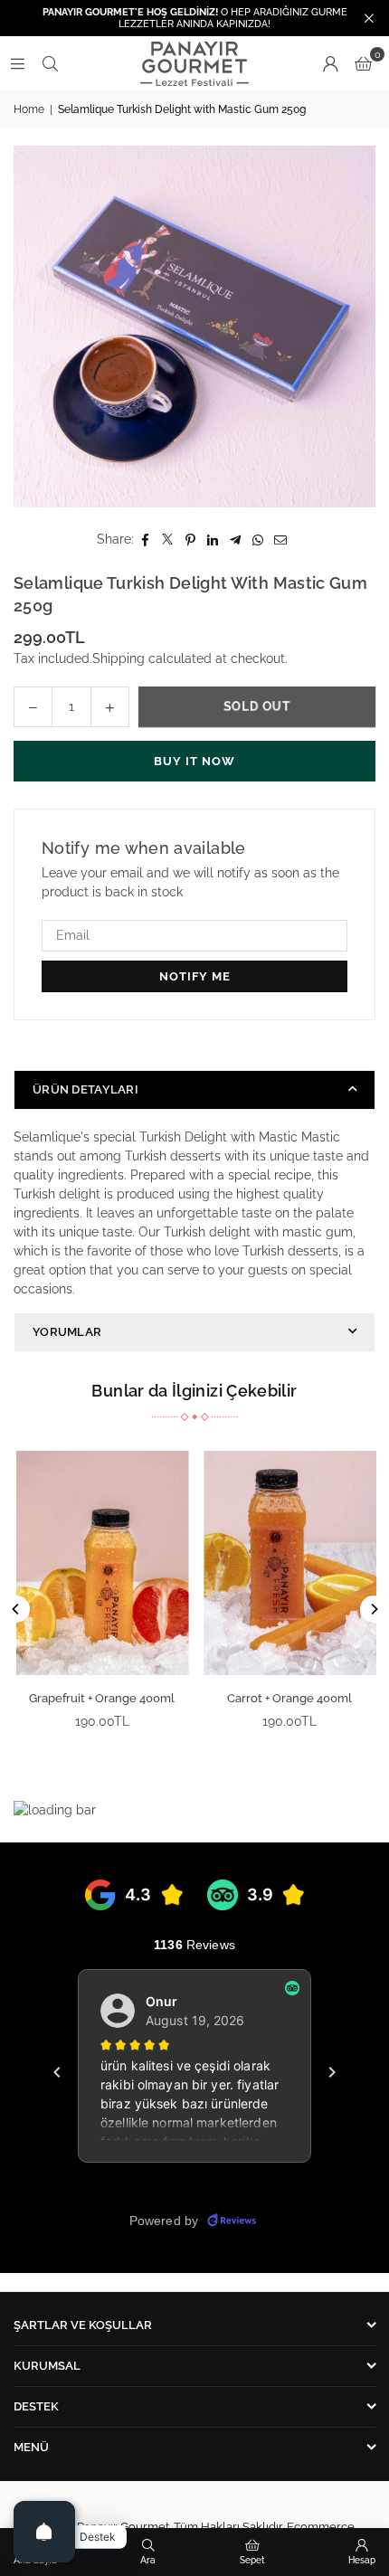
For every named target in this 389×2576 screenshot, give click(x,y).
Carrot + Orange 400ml (289, 1698)
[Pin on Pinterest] (190, 540)
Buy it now (194, 761)
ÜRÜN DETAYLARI (85, 1089)
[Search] (50, 63)
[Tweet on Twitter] (168, 540)
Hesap (362, 2560)
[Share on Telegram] (236, 540)
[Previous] (16, 1609)
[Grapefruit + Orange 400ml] (101, 1563)
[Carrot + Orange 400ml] (289, 1563)
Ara (148, 2560)
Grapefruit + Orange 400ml (101, 1698)
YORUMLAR (67, 1332)
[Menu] (17, 63)
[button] (363, 63)
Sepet (252, 2560)
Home (29, 109)
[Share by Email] (281, 540)
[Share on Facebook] (145, 540)
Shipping (119, 658)
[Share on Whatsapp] (258, 540)
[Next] (374, 1609)
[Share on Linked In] (213, 540)
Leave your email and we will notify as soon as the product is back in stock (190, 882)
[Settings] (330, 63)
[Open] (44, 2532)
